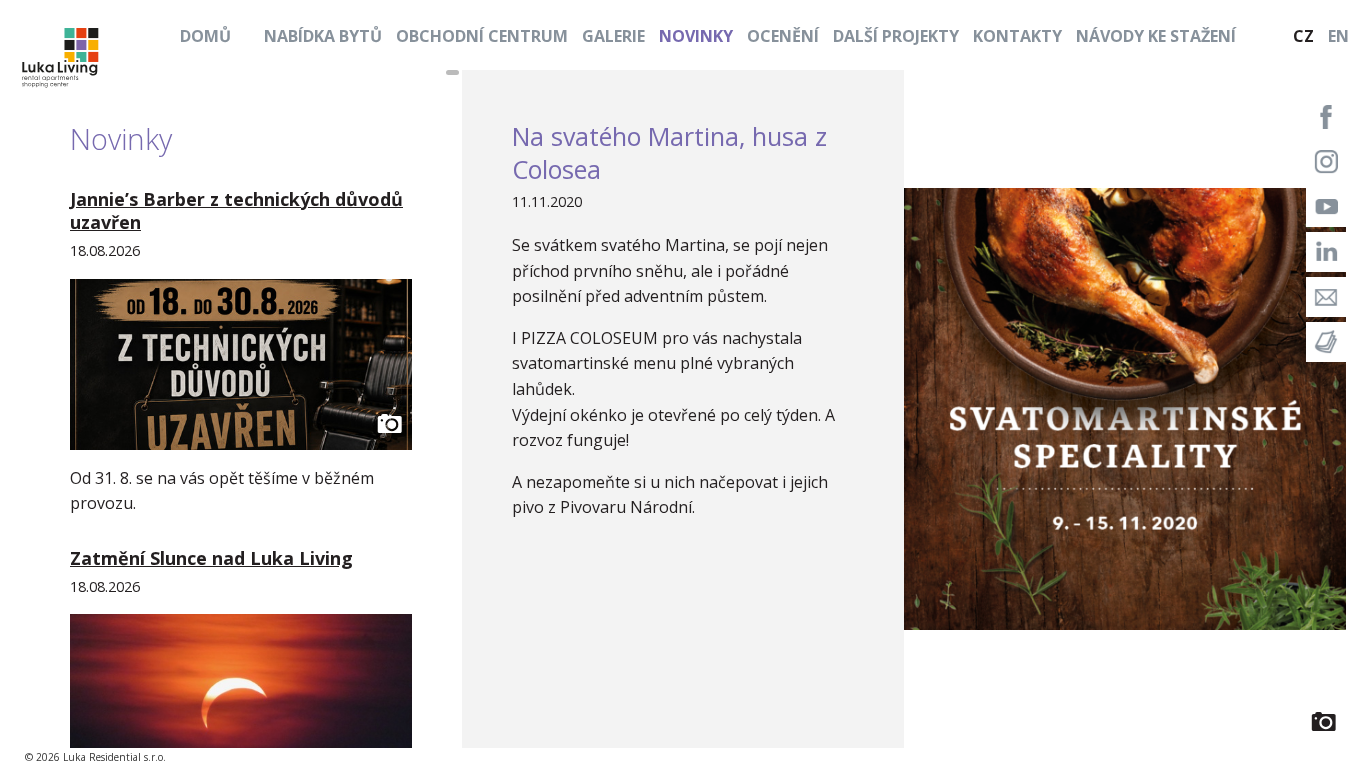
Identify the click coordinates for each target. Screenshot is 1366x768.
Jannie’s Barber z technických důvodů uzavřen (236, 210)
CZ (1303, 36)
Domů (205, 36)
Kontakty (1017, 36)
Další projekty (896, 36)
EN (1338, 36)
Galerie (613, 36)
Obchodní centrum (482, 36)
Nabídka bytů (323, 36)
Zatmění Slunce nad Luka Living (211, 558)
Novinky (696, 36)
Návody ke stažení (1156, 36)
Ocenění (783, 36)
